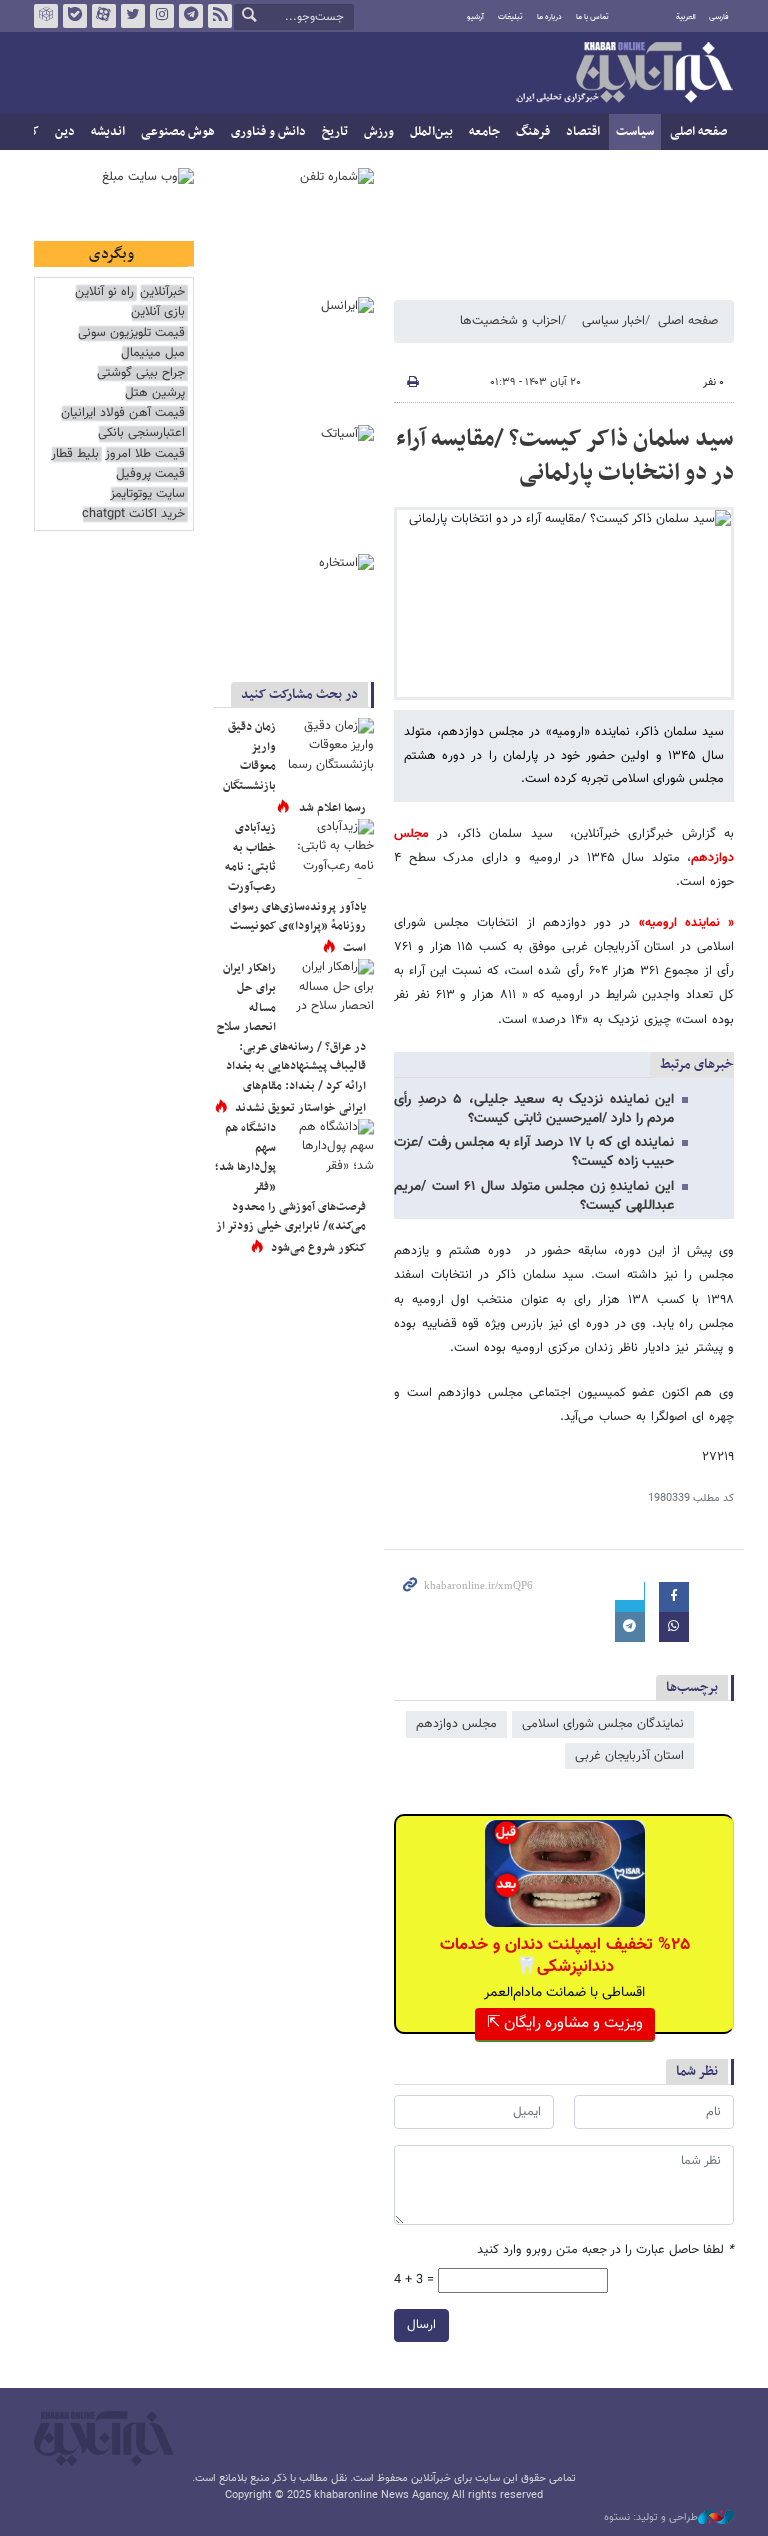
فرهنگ (533, 132)
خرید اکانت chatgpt (133, 514)
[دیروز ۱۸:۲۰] (329, 849)
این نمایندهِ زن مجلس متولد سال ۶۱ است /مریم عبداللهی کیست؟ (534, 1196)
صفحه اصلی (698, 132)
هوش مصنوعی (178, 132)
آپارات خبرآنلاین (104, 16)
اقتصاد (583, 132)
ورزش (379, 132)
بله (75, 16)
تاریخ (335, 132)
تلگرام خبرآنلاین (191, 16)
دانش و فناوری (268, 132)
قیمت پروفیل (150, 474)
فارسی (719, 17)
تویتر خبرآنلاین (133, 16)
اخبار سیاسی (613, 321)
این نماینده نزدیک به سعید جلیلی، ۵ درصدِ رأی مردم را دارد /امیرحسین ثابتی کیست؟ (534, 1109)
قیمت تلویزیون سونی (131, 333)
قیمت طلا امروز (145, 454)
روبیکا (46, 16)
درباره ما (549, 17)
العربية (686, 17)
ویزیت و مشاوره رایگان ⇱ (565, 2023)
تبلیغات (510, 17)
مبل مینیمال (153, 353)
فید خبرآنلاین (220, 16)
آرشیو (475, 17)
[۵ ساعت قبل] (329, 1149)
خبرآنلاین (624, 74)
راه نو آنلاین (104, 292)
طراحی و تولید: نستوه (651, 2518)
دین (65, 132)
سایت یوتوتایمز (147, 494)
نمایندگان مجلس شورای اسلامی (603, 1724)
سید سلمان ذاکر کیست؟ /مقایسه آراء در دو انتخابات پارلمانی (565, 456)
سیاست (635, 132)
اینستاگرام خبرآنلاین (162, 16)
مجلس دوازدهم (456, 1724)
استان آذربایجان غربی (629, 1756)
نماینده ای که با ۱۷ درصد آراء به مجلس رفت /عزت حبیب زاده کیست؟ (534, 1152)
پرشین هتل (155, 393)
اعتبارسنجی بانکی (141, 433)
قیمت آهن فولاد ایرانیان (123, 413)
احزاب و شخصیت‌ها (510, 321)
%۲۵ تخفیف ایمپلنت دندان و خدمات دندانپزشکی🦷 (565, 1956)
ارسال (421, 2325)
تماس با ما (592, 17)
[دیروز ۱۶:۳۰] (329, 748)
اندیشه (108, 132)
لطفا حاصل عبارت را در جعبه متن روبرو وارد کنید (605, 2250)
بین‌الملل (431, 132)
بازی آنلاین (158, 312)
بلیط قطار (75, 454)
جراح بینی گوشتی (141, 373)
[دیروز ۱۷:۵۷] (329, 989)
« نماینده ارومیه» (686, 923)
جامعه (484, 132)
